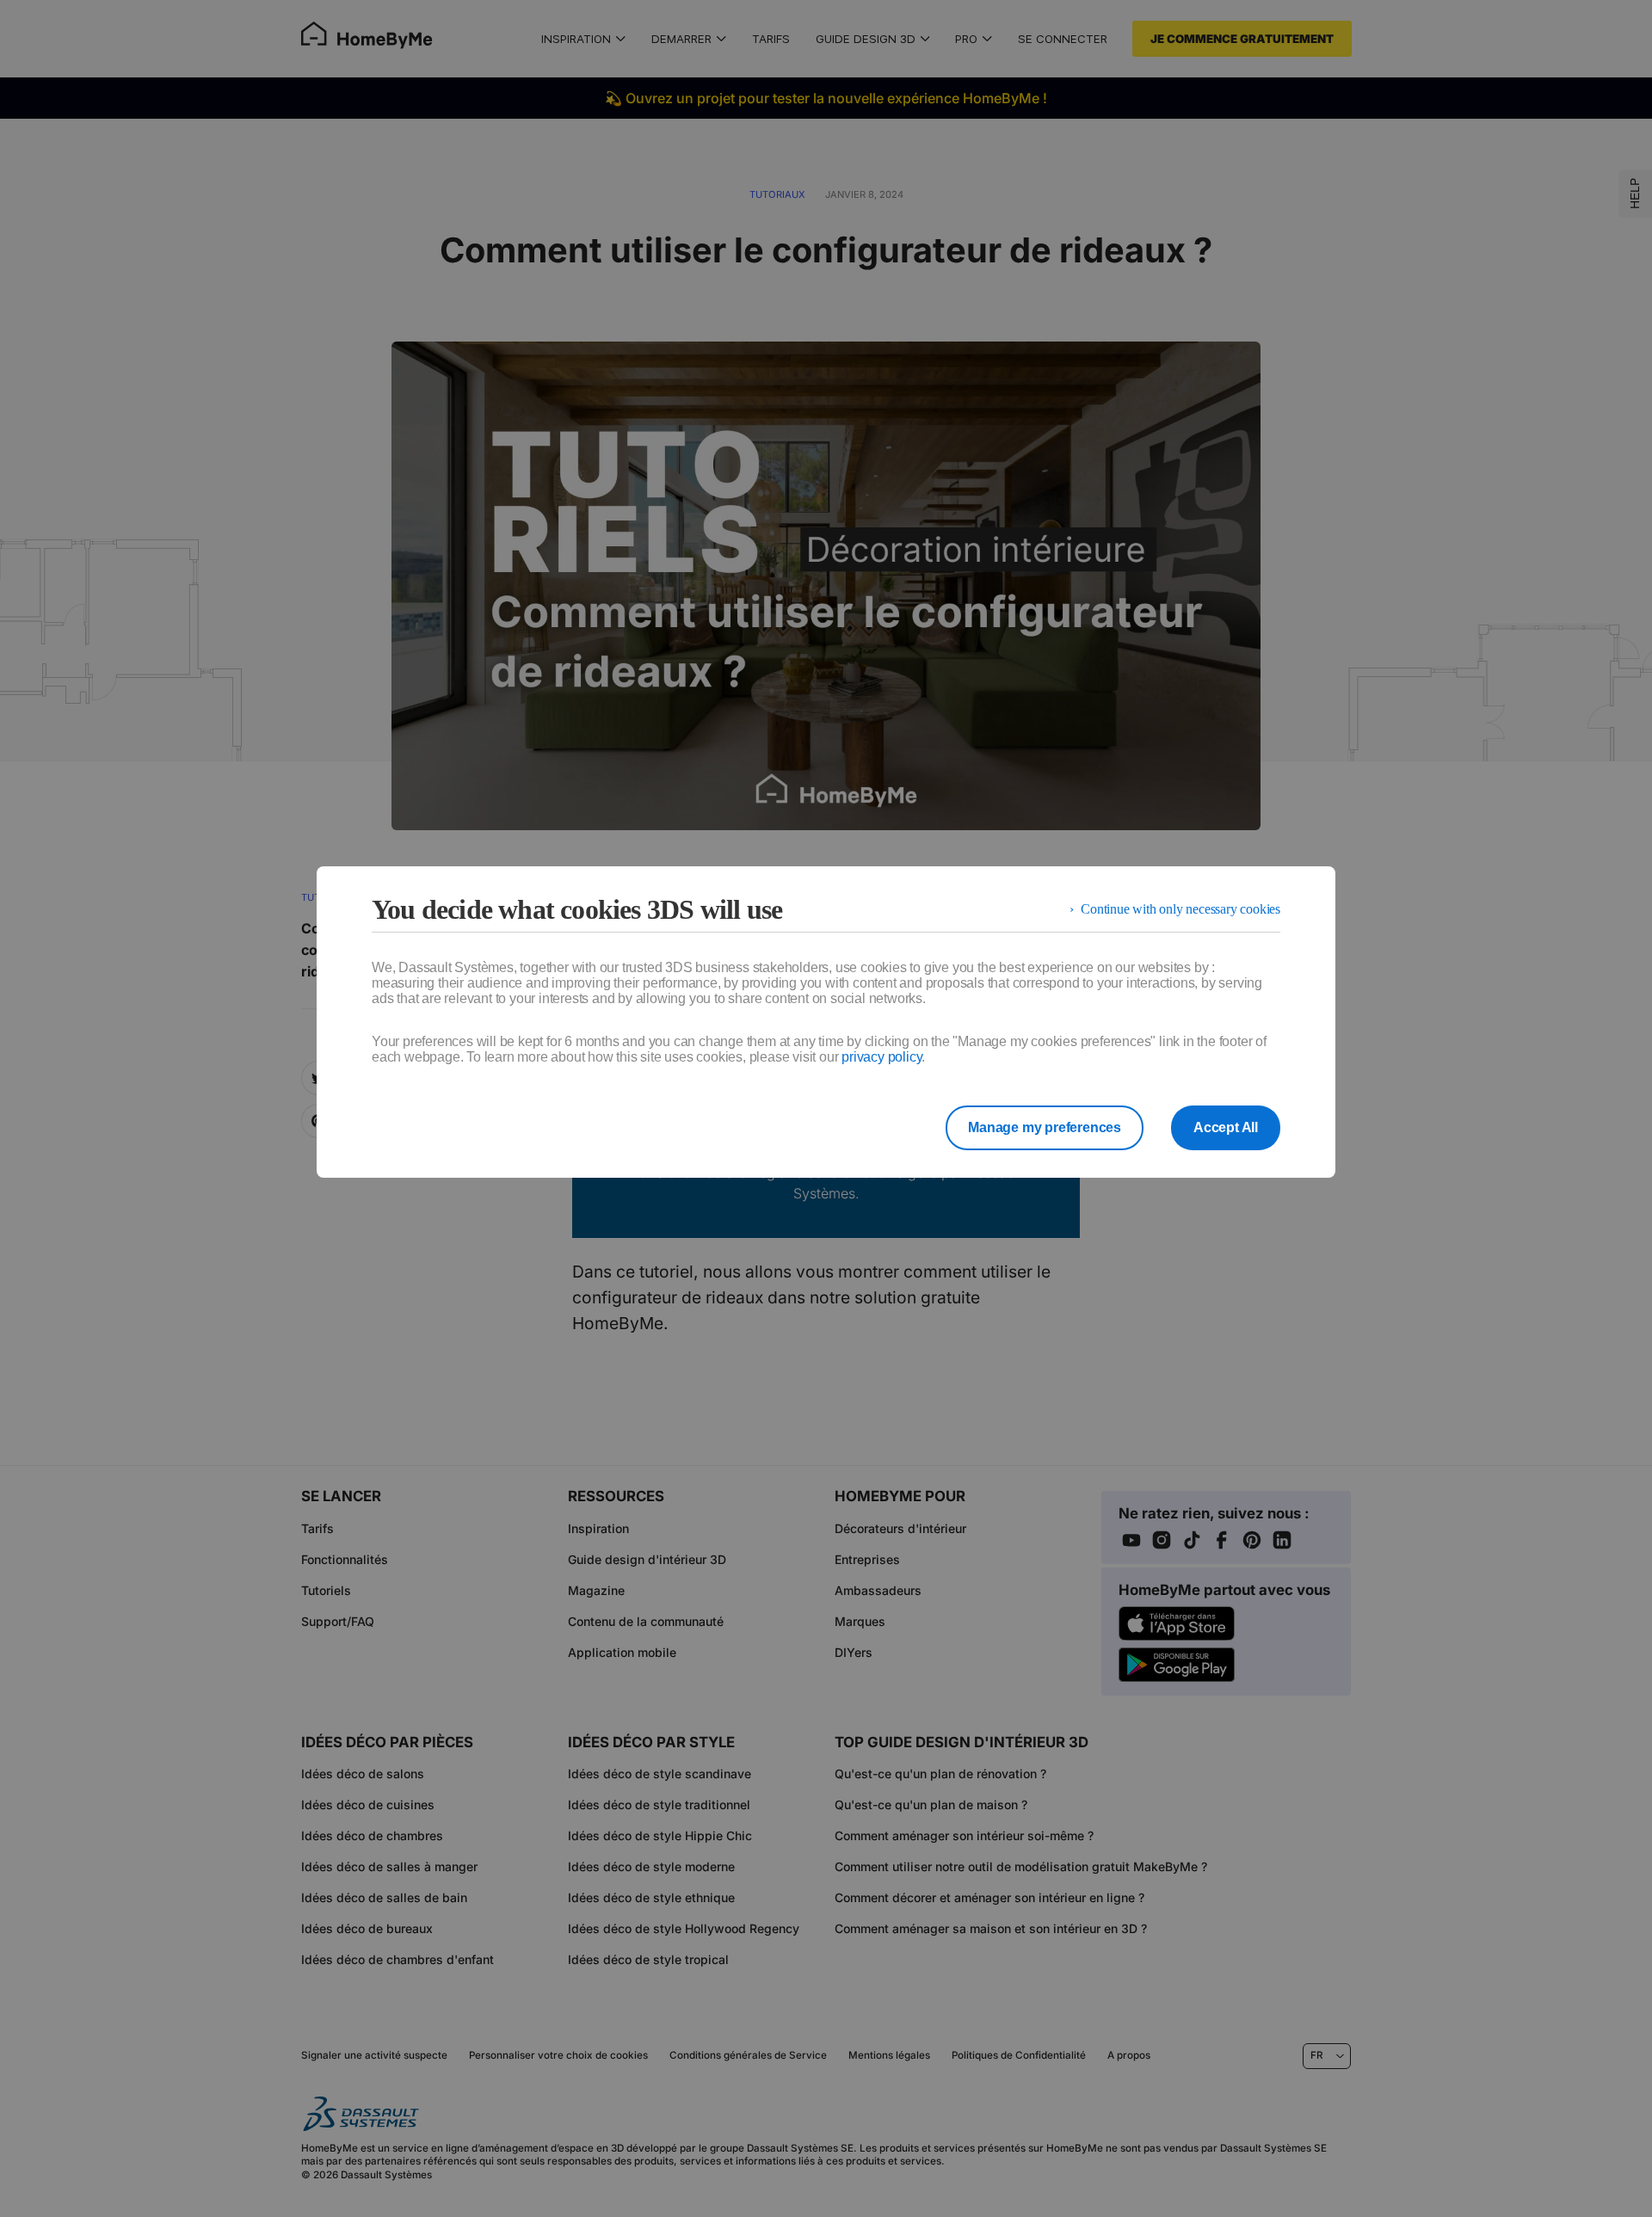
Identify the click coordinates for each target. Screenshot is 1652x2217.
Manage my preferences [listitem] (1045, 1127)
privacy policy (881, 1057)
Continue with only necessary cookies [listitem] (1180, 909)
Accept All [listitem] (1226, 1127)
